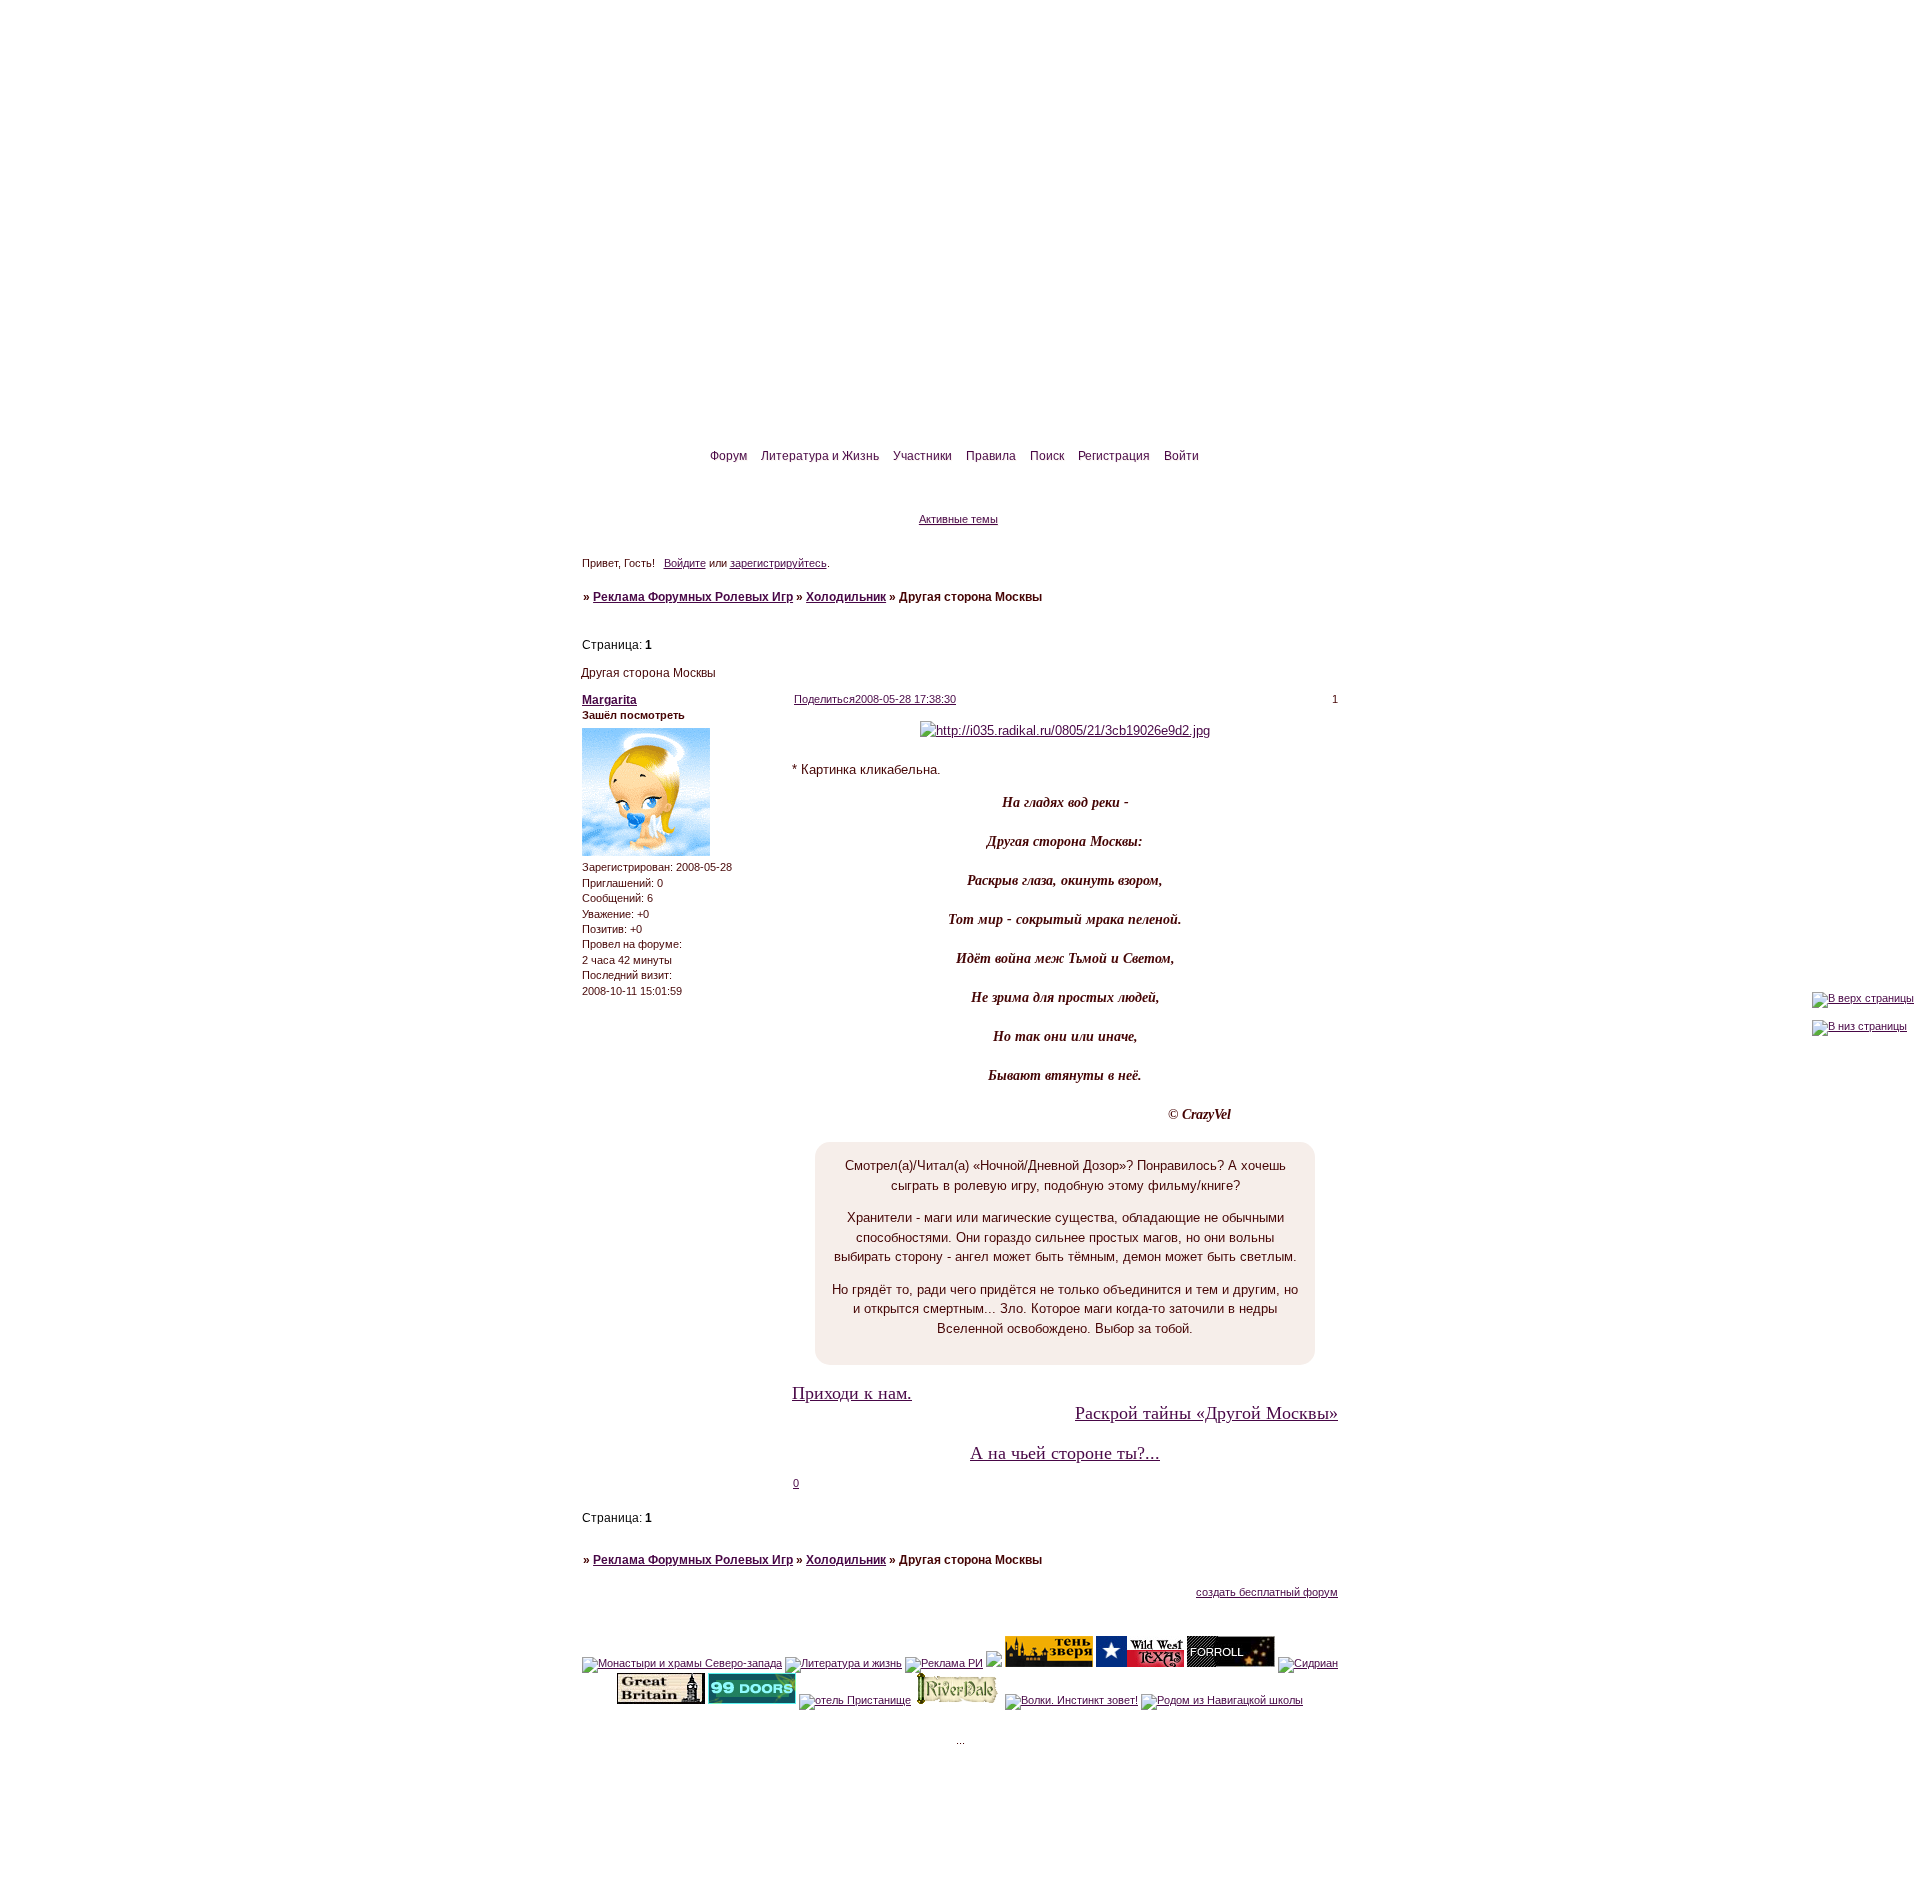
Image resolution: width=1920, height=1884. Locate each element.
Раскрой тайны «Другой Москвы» (1206, 1413)
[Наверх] (1863, 998)
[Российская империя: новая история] (994, 1663)
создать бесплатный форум (1267, 1592)
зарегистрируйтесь (778, 563)
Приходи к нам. (852, 1393)
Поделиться (824, 699)
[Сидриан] (1308, 1663)
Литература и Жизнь (820, 456)
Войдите (685, 563)
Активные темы (958, 519)
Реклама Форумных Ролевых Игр (693, 597)
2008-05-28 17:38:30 (905, 699)
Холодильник (846, 597)
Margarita (609, 700)
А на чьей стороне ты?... (1065, 1453)
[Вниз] (1859, 1026)
